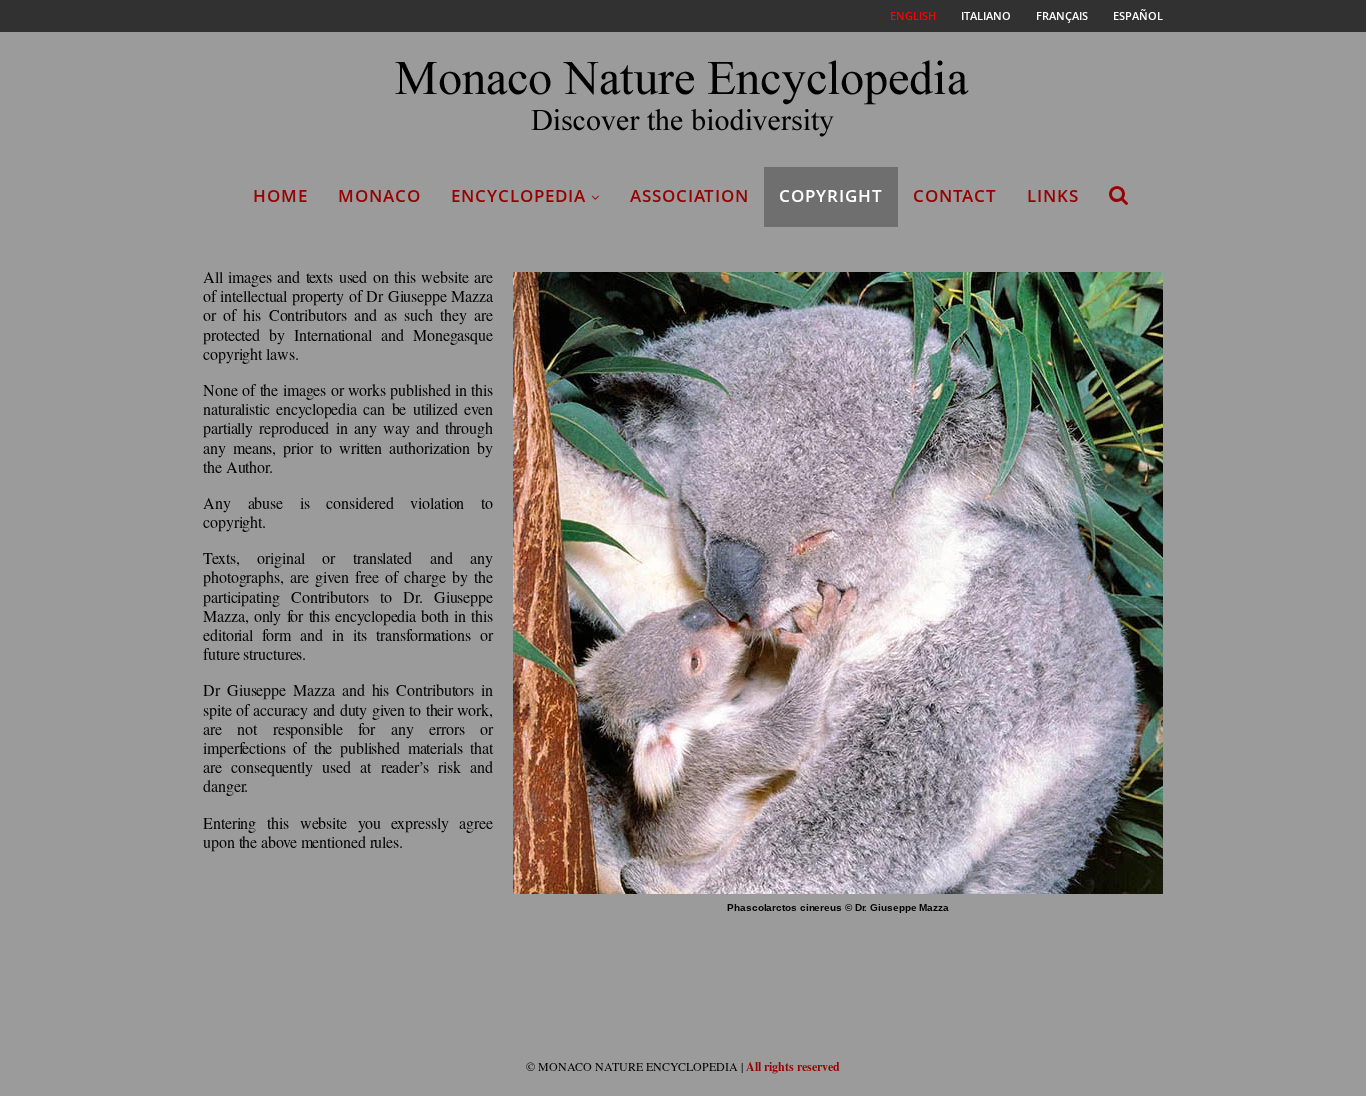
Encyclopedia (518, 195)
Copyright (831, 195)
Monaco (379, 195)
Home (280, 195)
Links (1053, 195)
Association (689, 195)
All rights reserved (793, 1066)
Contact (955, 195)
